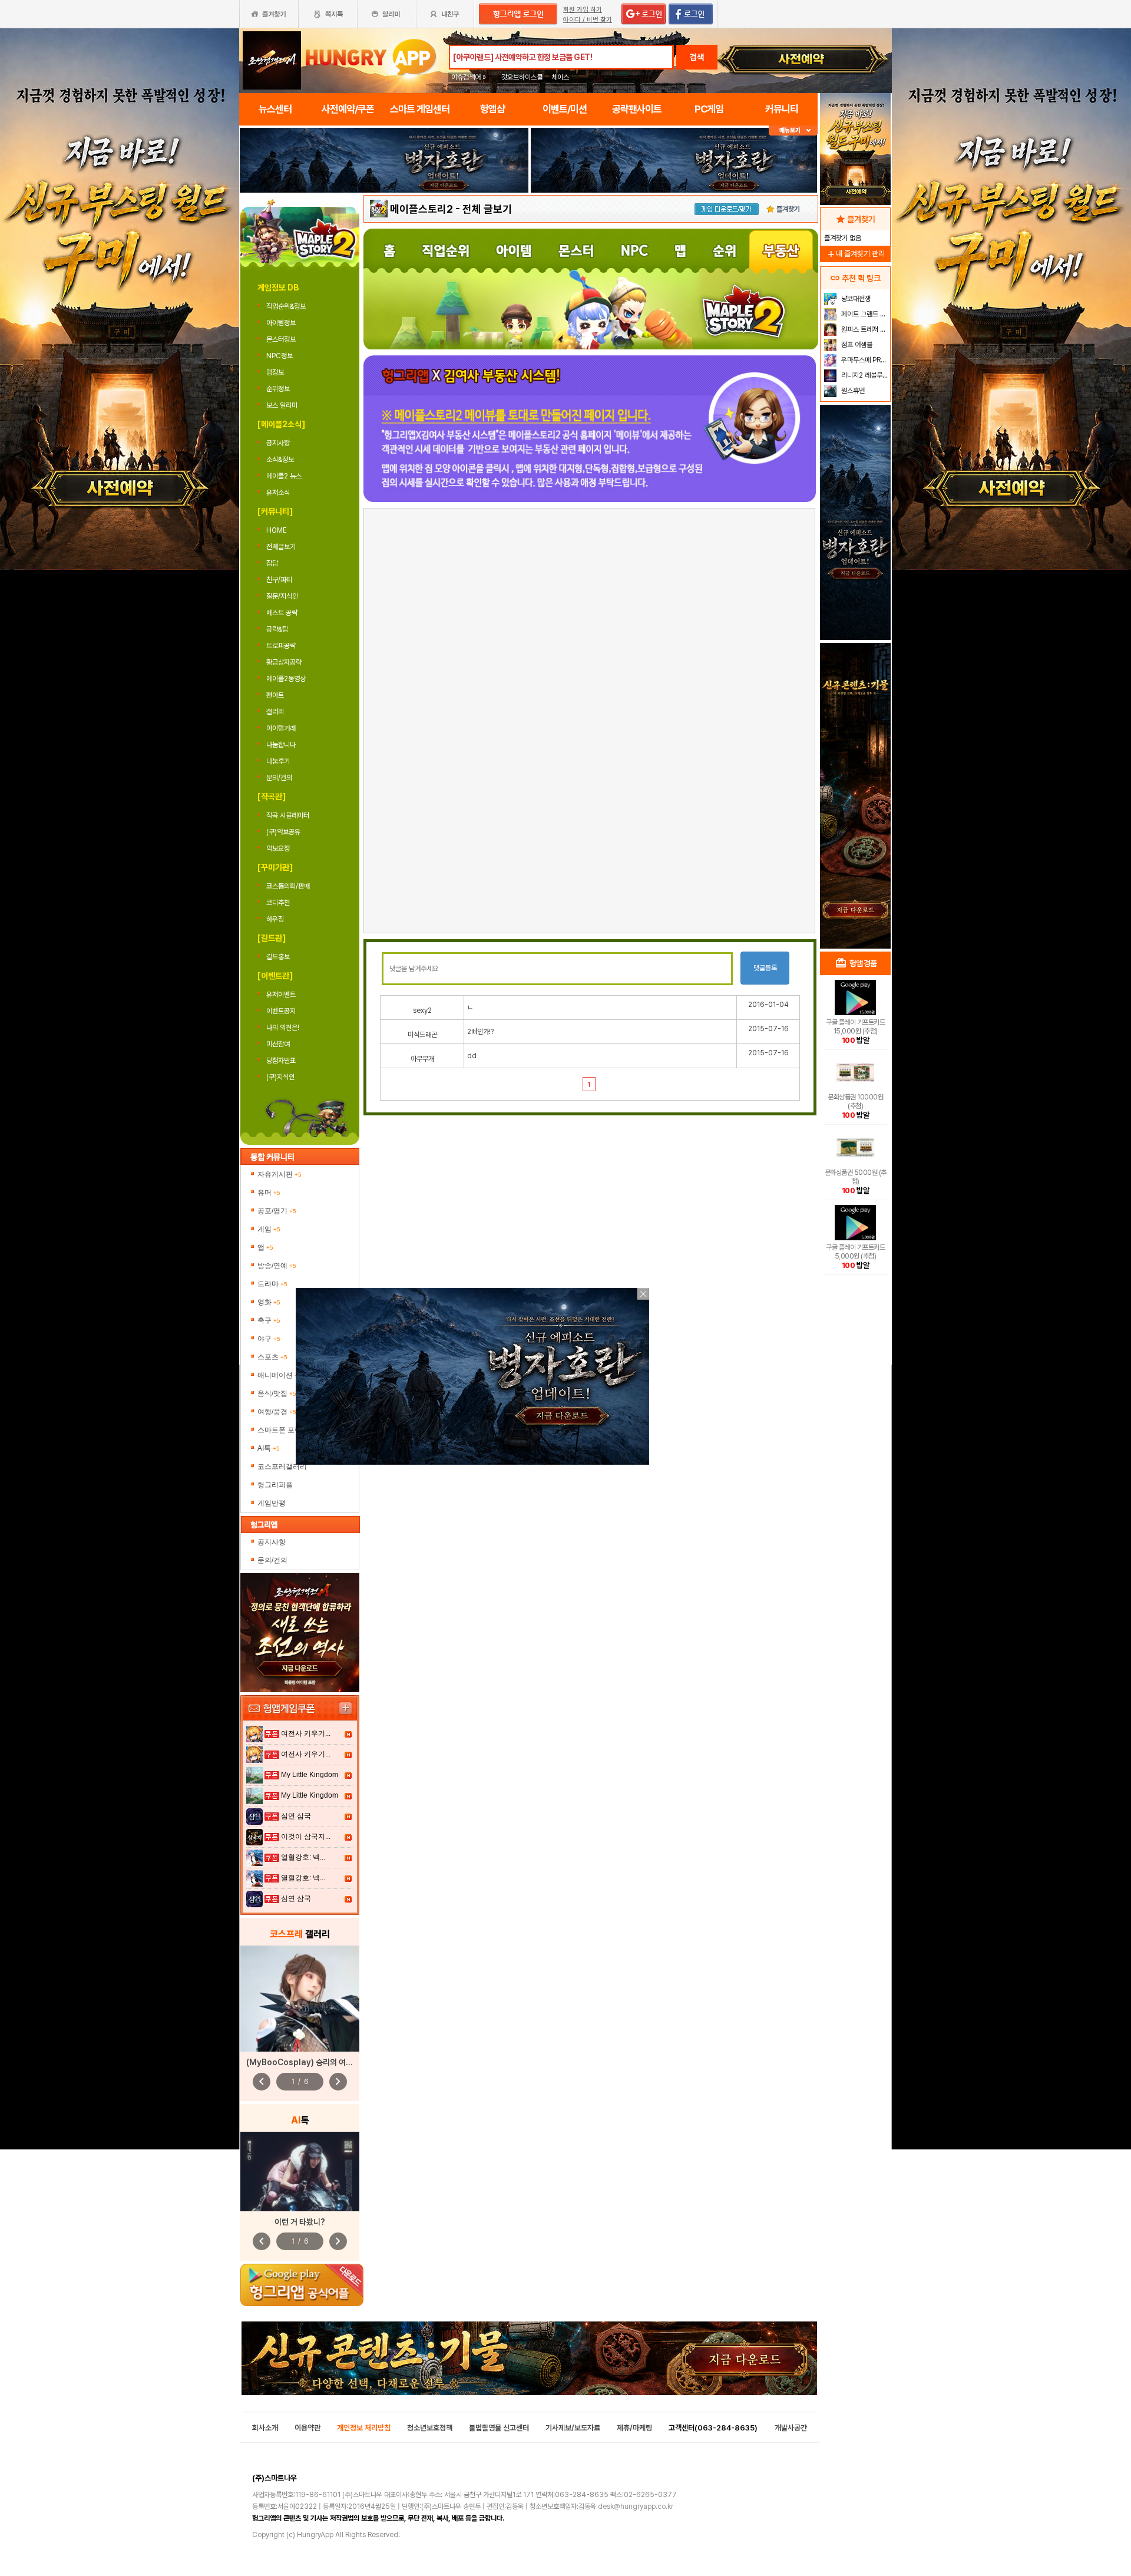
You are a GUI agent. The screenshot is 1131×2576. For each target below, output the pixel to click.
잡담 (272, 563)
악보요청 (278, 848)
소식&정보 (280, 460)
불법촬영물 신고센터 (499, 2428)
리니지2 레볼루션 (864, 375)
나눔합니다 (281, 745)
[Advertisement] (384, 225)
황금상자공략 (284, 662)
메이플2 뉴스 (284, 476)
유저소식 (278, 493)
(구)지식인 (281, 1077)
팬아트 (275, 695)
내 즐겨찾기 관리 (855, 254)
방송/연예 (277, 1266)
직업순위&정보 (287, 306)
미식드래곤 (422, 1035)
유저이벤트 (281, 995)
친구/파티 (279, 580)
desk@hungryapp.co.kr (636, 2506)
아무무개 (422, 1059)
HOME (277, 530)
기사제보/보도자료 (573, 2428)
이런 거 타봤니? (300, 2222)
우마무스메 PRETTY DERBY (864, 360)
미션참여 (278, 1044)
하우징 (275, 919)
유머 (269, 1193)
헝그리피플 (275, 1485)
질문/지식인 (282, 596)
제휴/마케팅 (634, 2428)
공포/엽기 (277, 1211)
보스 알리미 (283, 405)
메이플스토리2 (421, 209)
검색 (697, 57)
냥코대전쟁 (855, 299)
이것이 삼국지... (306, 1837)
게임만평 (272, 1503)
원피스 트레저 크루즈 (864, 329)
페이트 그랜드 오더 (864, 314)
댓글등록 (765, 968)
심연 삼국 (296, 1816)
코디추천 (278, 903)
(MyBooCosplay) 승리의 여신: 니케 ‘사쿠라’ (322, 2062)
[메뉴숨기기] (793, 131)
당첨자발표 (281, 1061)
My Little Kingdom (310, 1775)
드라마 (272, 1284)
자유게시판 (280, 1174)
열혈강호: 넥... (303, 1857)
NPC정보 (280, 356)
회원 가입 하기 (583, 10)
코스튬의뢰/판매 (288, 886)
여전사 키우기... (306, 1733)
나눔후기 (278, 761)
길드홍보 (278, 957)
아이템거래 (281, 728)
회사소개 (265, 2428)
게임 (269, 1229)
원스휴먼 (852, 391)
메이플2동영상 (286, 679)
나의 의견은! (283, 1028)
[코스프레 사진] (300, 1999)
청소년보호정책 (430, 2428)
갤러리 (275, 712)
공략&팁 (277, 629)
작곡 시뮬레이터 (288, 815)
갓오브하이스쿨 (522, 77)
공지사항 (278, 443)
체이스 (560, 77)
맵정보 (276, 372)
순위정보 (279, 389)
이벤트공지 (281, 1011)
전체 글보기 (487, 209)
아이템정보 (282, 323)
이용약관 (307, 2428)
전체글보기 (282, 547)
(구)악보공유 (283, 832)
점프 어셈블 (856, 345)
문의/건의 (279, 778)
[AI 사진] (300, 2172)
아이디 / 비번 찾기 (588, 20)
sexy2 (422, 1010)
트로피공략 (281, 646)
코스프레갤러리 (282, 1467)
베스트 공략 (282, 613)
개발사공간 (791, 2428)
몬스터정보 (282, 339)
